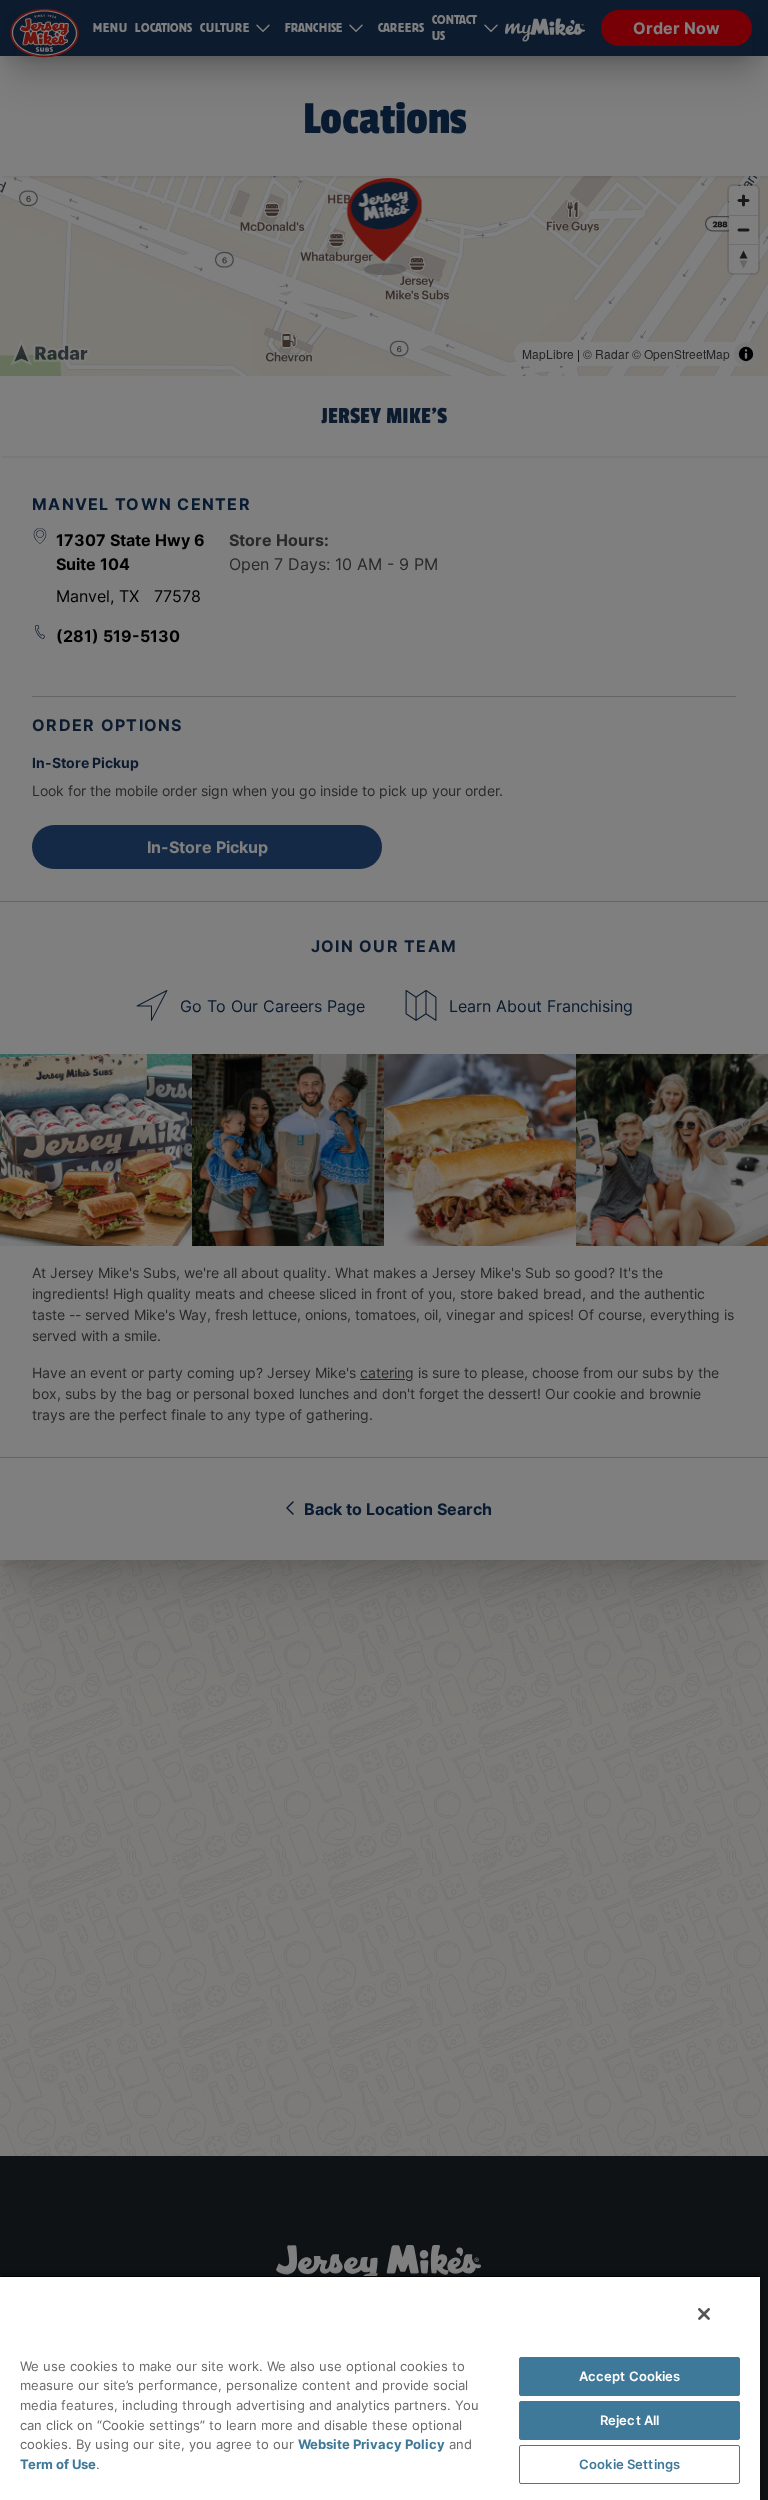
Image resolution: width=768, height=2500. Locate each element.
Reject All (629, 2420)
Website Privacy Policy (371, 2444)
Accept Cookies (630, 2376)
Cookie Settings (629, 2464)
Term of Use (58, 2464)
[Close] (704, 2314)
